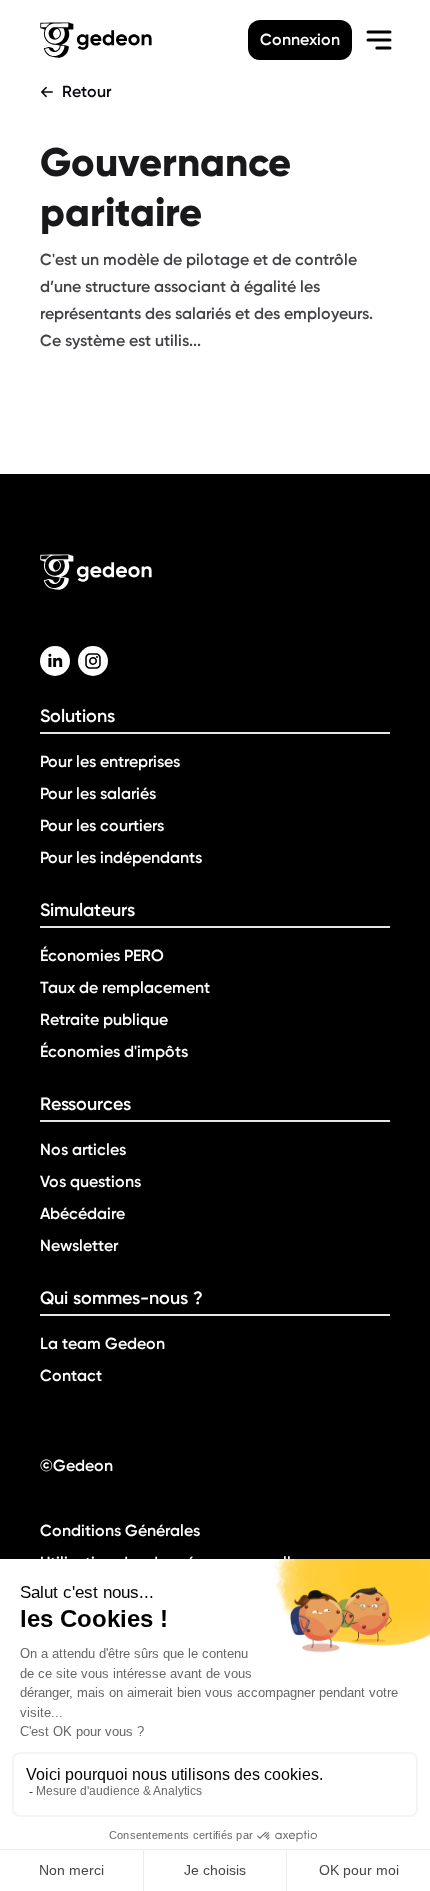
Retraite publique (104, 1019)
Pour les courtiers (102, 825)
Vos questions (90, 1181)
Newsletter (79, 1245)
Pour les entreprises (110, 761)
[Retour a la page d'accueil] (144, 40)
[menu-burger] (379, 40)
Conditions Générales (120, 1530)
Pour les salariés (98, 793)
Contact (71, 1375)
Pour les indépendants (121, 857)
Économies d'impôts (114, 1051)
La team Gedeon (102, 1343)
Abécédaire (82, 1213)
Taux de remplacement (125, 987)
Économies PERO (102, 955)
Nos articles (83, 1149)
